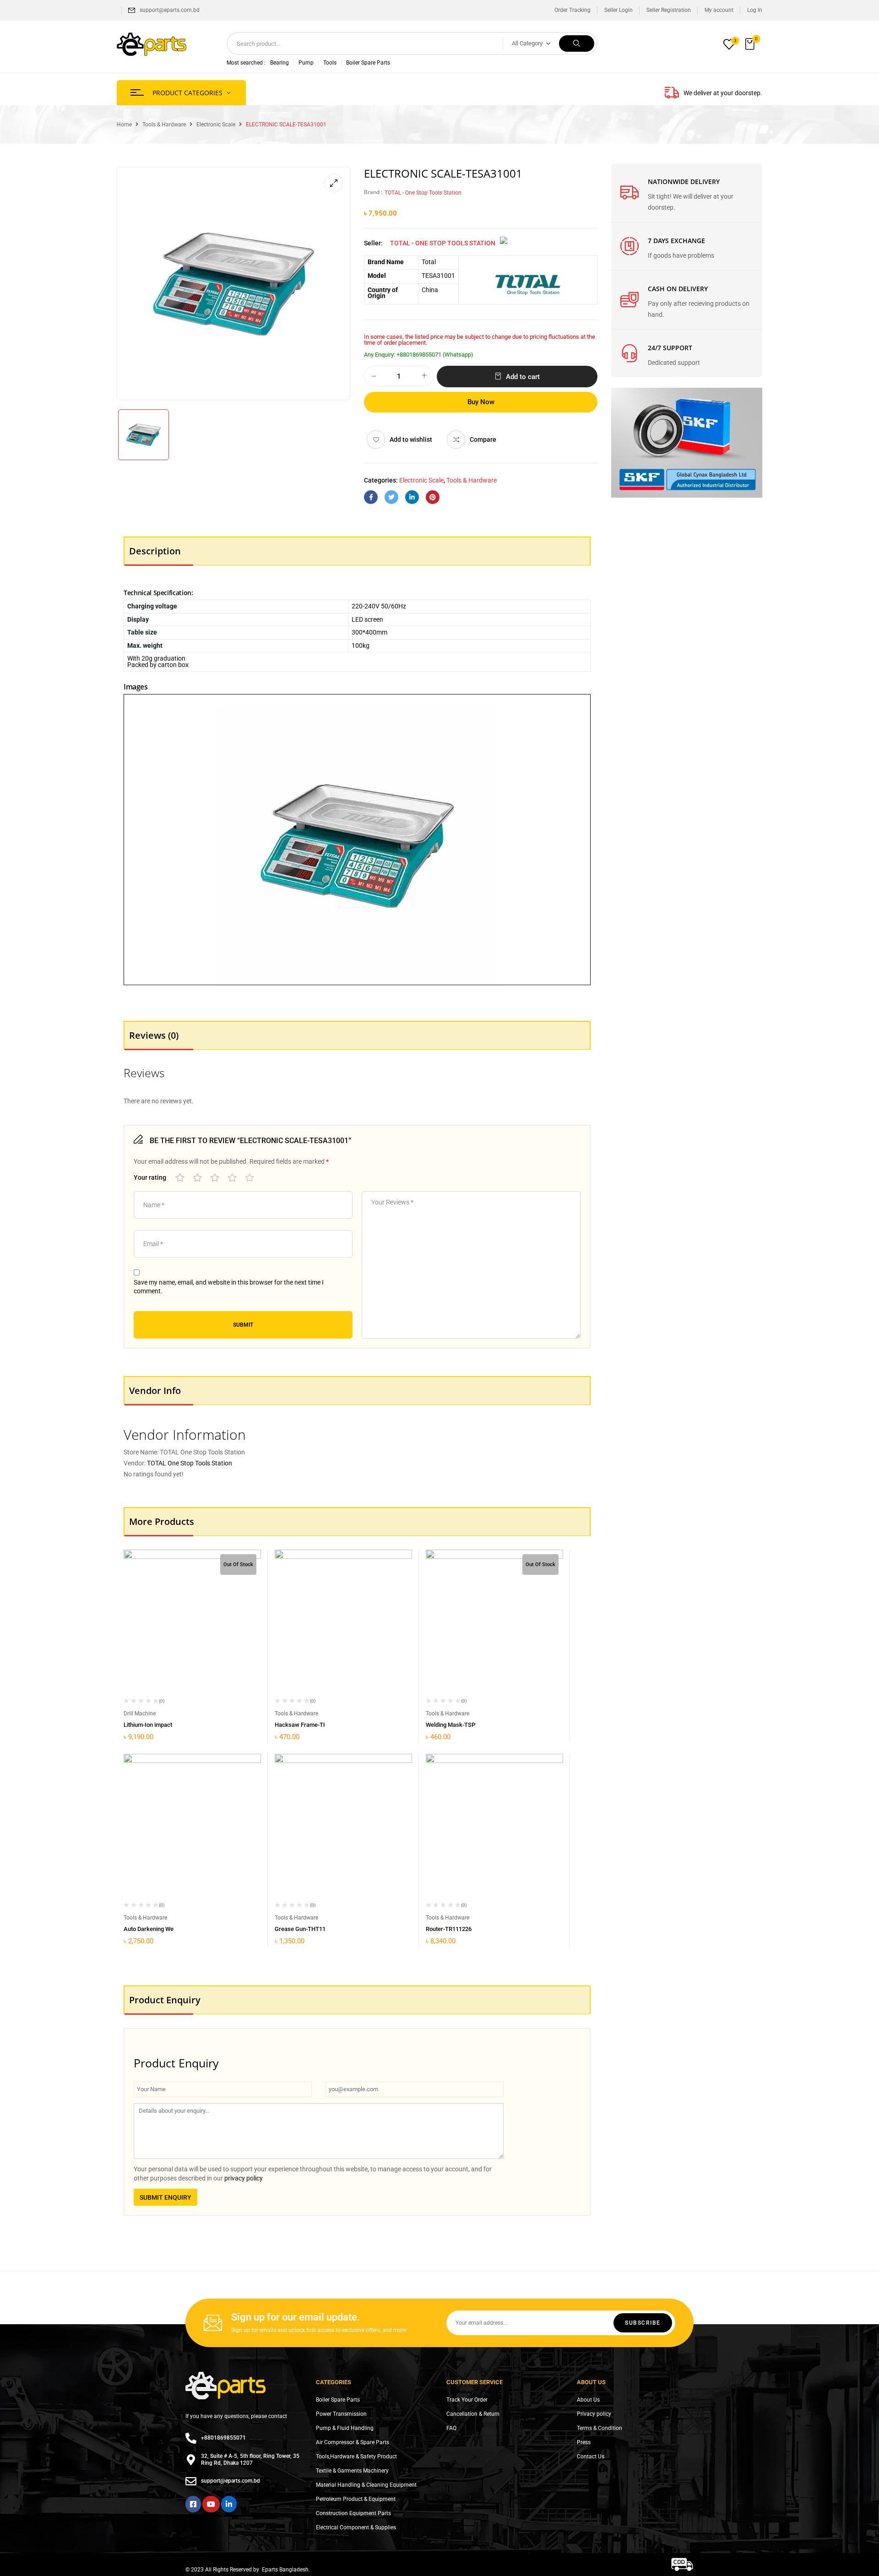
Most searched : (246, 63)
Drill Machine (140, 1714)
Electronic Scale (216, 125)
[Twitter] (391, 497)
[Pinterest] (433, 497)
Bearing (279, 63)
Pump (306, 63)
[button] (751, 44)
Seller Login (619, 10)
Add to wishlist (411, 439)
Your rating (150, 1177)
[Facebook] (371, 497)
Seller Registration (669, 10)
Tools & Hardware (164, 125)
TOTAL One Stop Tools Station (190, 1463)
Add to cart (523, 377)
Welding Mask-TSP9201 (457, 1725)
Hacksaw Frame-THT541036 (312, 1725)
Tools (330, 63)
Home (124, 125)
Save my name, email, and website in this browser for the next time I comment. (229, 1287)
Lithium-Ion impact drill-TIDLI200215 (171, 1725)
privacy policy (244, 2178)
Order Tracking (572, 10)
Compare (483, 439)
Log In (755, 10)
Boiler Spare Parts (368, 63)
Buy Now (481, 402)
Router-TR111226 (449, 1929)
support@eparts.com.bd (170, 10)
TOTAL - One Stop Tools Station (423, 193)
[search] (577, 43)
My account (719, 10)
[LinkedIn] (412, 497)
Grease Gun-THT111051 (307, 1929)
